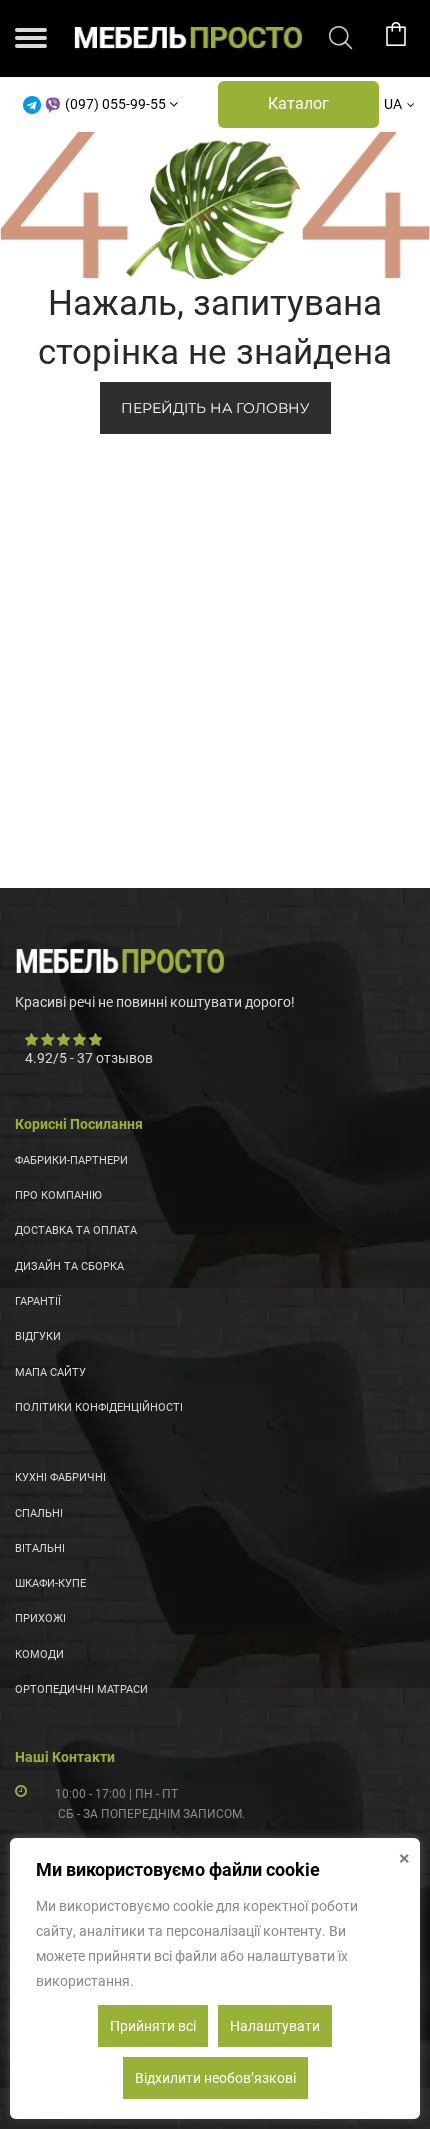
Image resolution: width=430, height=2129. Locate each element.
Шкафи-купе (50, 1583)
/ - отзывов (89, 1058)
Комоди (39, 1654)
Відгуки (38, 1336)
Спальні (39, 1513)
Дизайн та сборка (69, 1266)
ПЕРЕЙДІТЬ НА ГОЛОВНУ (215, 408)
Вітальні (40, 1548)
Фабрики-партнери (71, 1160)
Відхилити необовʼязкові (215, 2078)
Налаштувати (275, 2026)
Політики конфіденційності (99, 1407)
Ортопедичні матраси (81, 1689)
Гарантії (38, 1301)
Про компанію (58, 1195)
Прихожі (40, 1618)
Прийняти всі (153, 2026)
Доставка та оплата (76, 1230)
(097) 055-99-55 (115, 104)
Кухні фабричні (60, 1477)
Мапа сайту (50, 1372)
